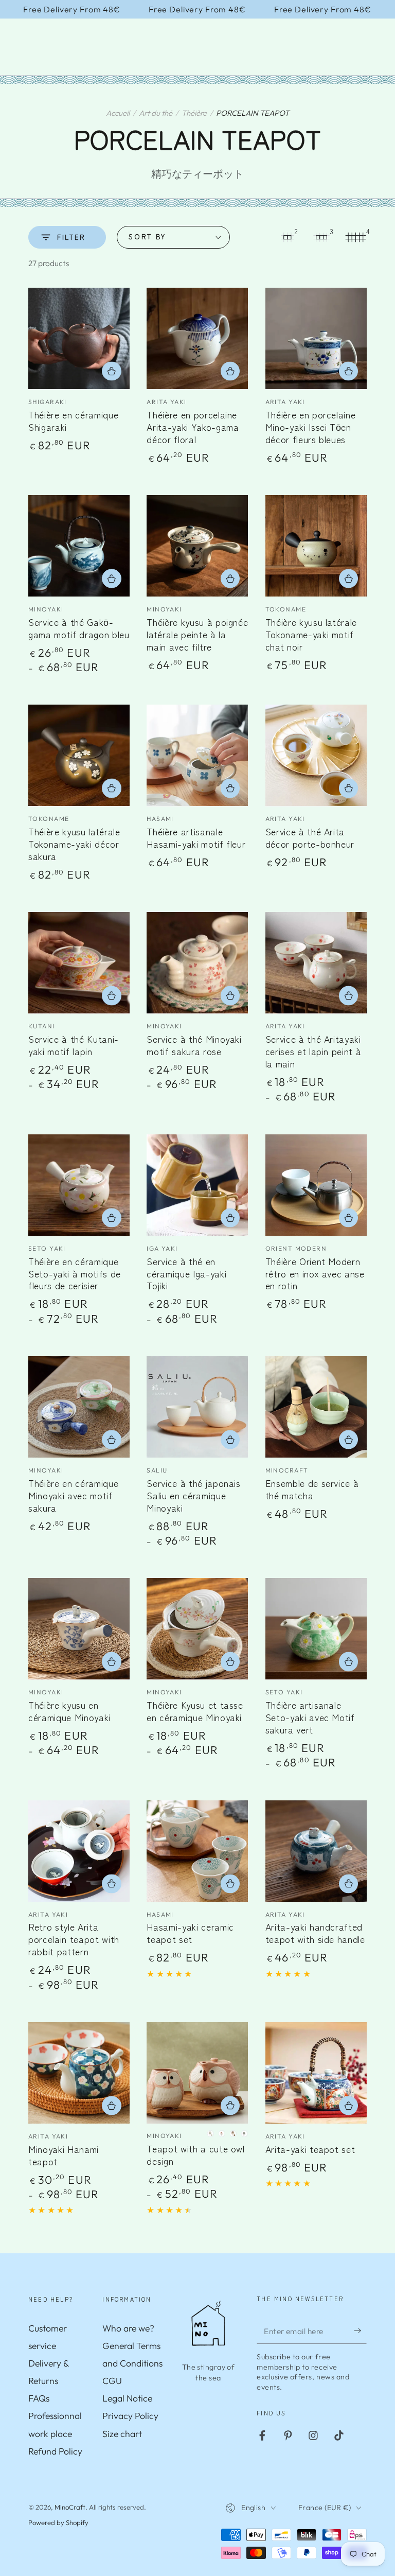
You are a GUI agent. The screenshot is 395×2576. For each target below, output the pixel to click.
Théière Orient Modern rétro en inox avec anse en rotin (315, 1274)
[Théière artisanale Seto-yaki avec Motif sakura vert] (316, 1629)
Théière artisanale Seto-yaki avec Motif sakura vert (310, 1717)
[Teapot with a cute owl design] (197, 2073)
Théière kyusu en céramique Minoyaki (69, 1711)
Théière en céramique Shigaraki (73, 421)
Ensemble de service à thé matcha (312, 1489)
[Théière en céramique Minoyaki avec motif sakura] (79, 1407)
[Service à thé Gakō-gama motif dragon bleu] (79, 546)
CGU (112, 2381)
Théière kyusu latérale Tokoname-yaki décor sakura (74, 844)
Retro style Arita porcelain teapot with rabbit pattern (74, 1939)
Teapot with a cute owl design (196, 2155)
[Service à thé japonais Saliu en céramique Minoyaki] (197, 1407)
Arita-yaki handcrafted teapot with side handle (315, 1933)
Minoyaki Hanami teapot (64, 2155)
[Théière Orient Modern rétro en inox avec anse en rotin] (316, 1185)
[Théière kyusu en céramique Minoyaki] (79, 1629)
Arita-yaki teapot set (310, 2149)
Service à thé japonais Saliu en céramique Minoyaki (194, 1495)
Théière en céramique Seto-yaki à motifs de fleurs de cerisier (75, 1274)
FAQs (39, 2398)
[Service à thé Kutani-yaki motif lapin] (79, 963)
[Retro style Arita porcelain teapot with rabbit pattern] (79, 1851)
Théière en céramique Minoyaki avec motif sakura (73, 1495)
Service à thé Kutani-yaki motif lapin (74, 1045)
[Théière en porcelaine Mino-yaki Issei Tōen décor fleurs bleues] (316, 338)
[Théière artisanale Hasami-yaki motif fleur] (197, 755)
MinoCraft (70, 2507)
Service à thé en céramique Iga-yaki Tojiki (186, 1274)
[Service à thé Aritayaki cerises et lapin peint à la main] (316, 963)
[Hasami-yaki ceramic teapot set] (197, 1851)
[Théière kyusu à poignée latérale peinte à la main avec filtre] (197, 546)
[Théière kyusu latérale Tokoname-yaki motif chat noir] (316, 546)
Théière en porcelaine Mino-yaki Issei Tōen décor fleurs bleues (311, 427)
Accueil (118, 113)
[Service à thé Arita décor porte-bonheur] (316, 755)
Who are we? (128, 2328)
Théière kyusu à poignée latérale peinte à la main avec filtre (197, 634)
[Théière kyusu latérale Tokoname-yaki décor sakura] (79, 755)
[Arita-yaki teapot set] (316, 2073)
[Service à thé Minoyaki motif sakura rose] (197, 963)
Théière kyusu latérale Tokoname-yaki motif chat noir (311, 634)
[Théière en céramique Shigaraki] (79, 338)
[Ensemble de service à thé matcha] (316, 1407)
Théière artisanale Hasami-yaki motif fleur (196, 838)
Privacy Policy (130, 2416)
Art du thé (156, 113)
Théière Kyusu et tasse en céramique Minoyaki (195, 1711)
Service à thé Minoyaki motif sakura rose (194, 1045)
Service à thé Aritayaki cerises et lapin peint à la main (313, 1051)
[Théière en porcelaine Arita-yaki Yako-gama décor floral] (197, 338)
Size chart (122, 2434)
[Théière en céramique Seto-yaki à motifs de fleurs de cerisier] (79, 1185)
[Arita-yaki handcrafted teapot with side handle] (316, 1851)
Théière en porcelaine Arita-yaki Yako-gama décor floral (193, 427)
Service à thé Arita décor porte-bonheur (310, 838)
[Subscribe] (360, 2330)
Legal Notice (127, 2398)
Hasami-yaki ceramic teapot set (190, 1933)
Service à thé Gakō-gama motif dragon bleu (79, 628)
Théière (194, 113)
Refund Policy (55, 2451)
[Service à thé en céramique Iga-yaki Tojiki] (197, 1185)
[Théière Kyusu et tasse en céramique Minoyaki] (197, 1629)
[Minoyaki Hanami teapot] (79, 2073)
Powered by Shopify (58, 2522)
